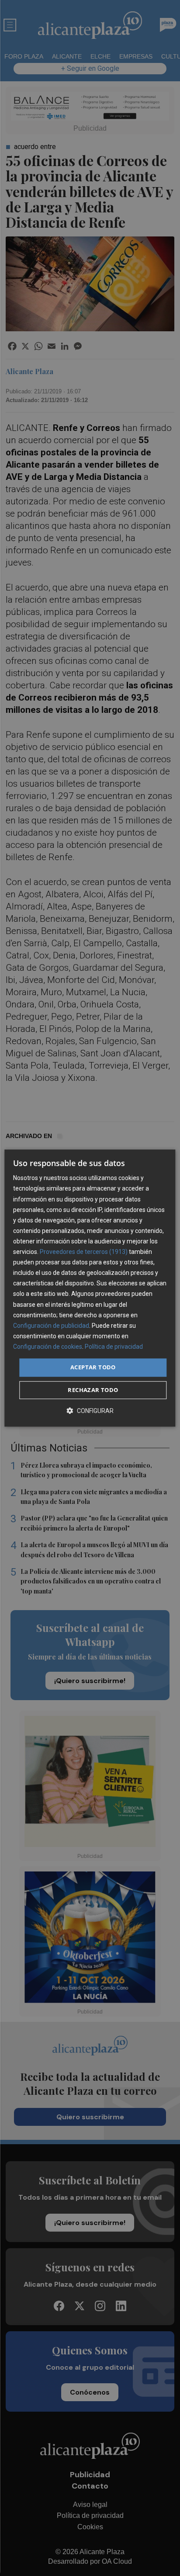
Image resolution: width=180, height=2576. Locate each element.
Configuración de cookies (48, 1347)
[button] (90, 1411)
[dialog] (90, 1288)
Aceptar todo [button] (93, 1367)
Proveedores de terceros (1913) (84, 1252)
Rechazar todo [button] (93, 1390)
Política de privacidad (114, 1347)
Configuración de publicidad (51, 1326)
